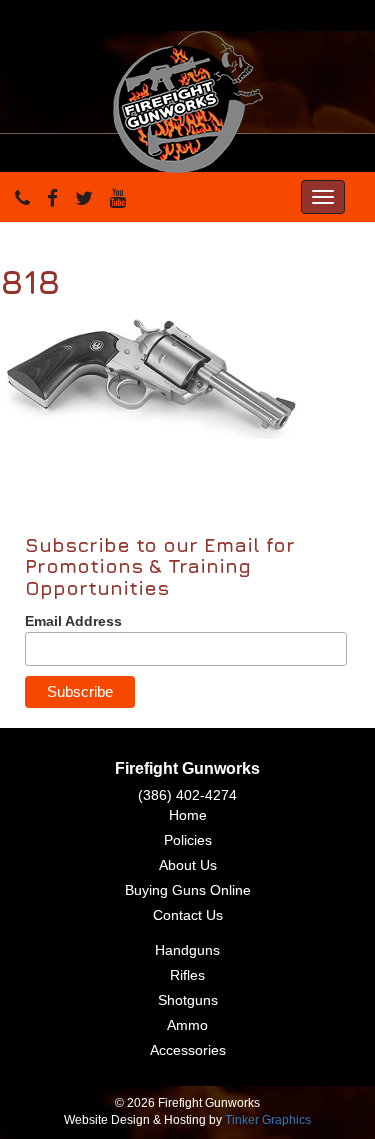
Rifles (187, 975)
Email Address (73, 621)
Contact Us (188, 915)
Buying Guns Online (188, 890)
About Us (188, 865)
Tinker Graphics (268, 1120)
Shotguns (188, 1000)
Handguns (187, 950)
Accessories (188, 1050)
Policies (188, 840)
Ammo (187, 1025)
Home (188, 815)
